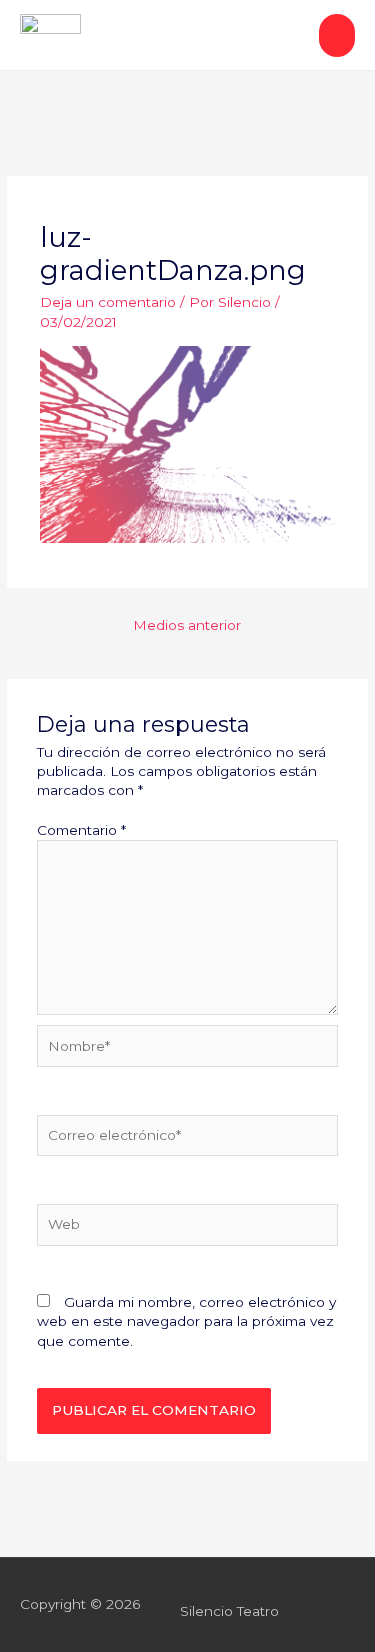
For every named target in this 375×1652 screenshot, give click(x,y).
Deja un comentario (108, 302)
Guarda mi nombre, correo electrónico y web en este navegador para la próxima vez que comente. (186, 1321)
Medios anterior (187, 625)
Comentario (81, 830)
